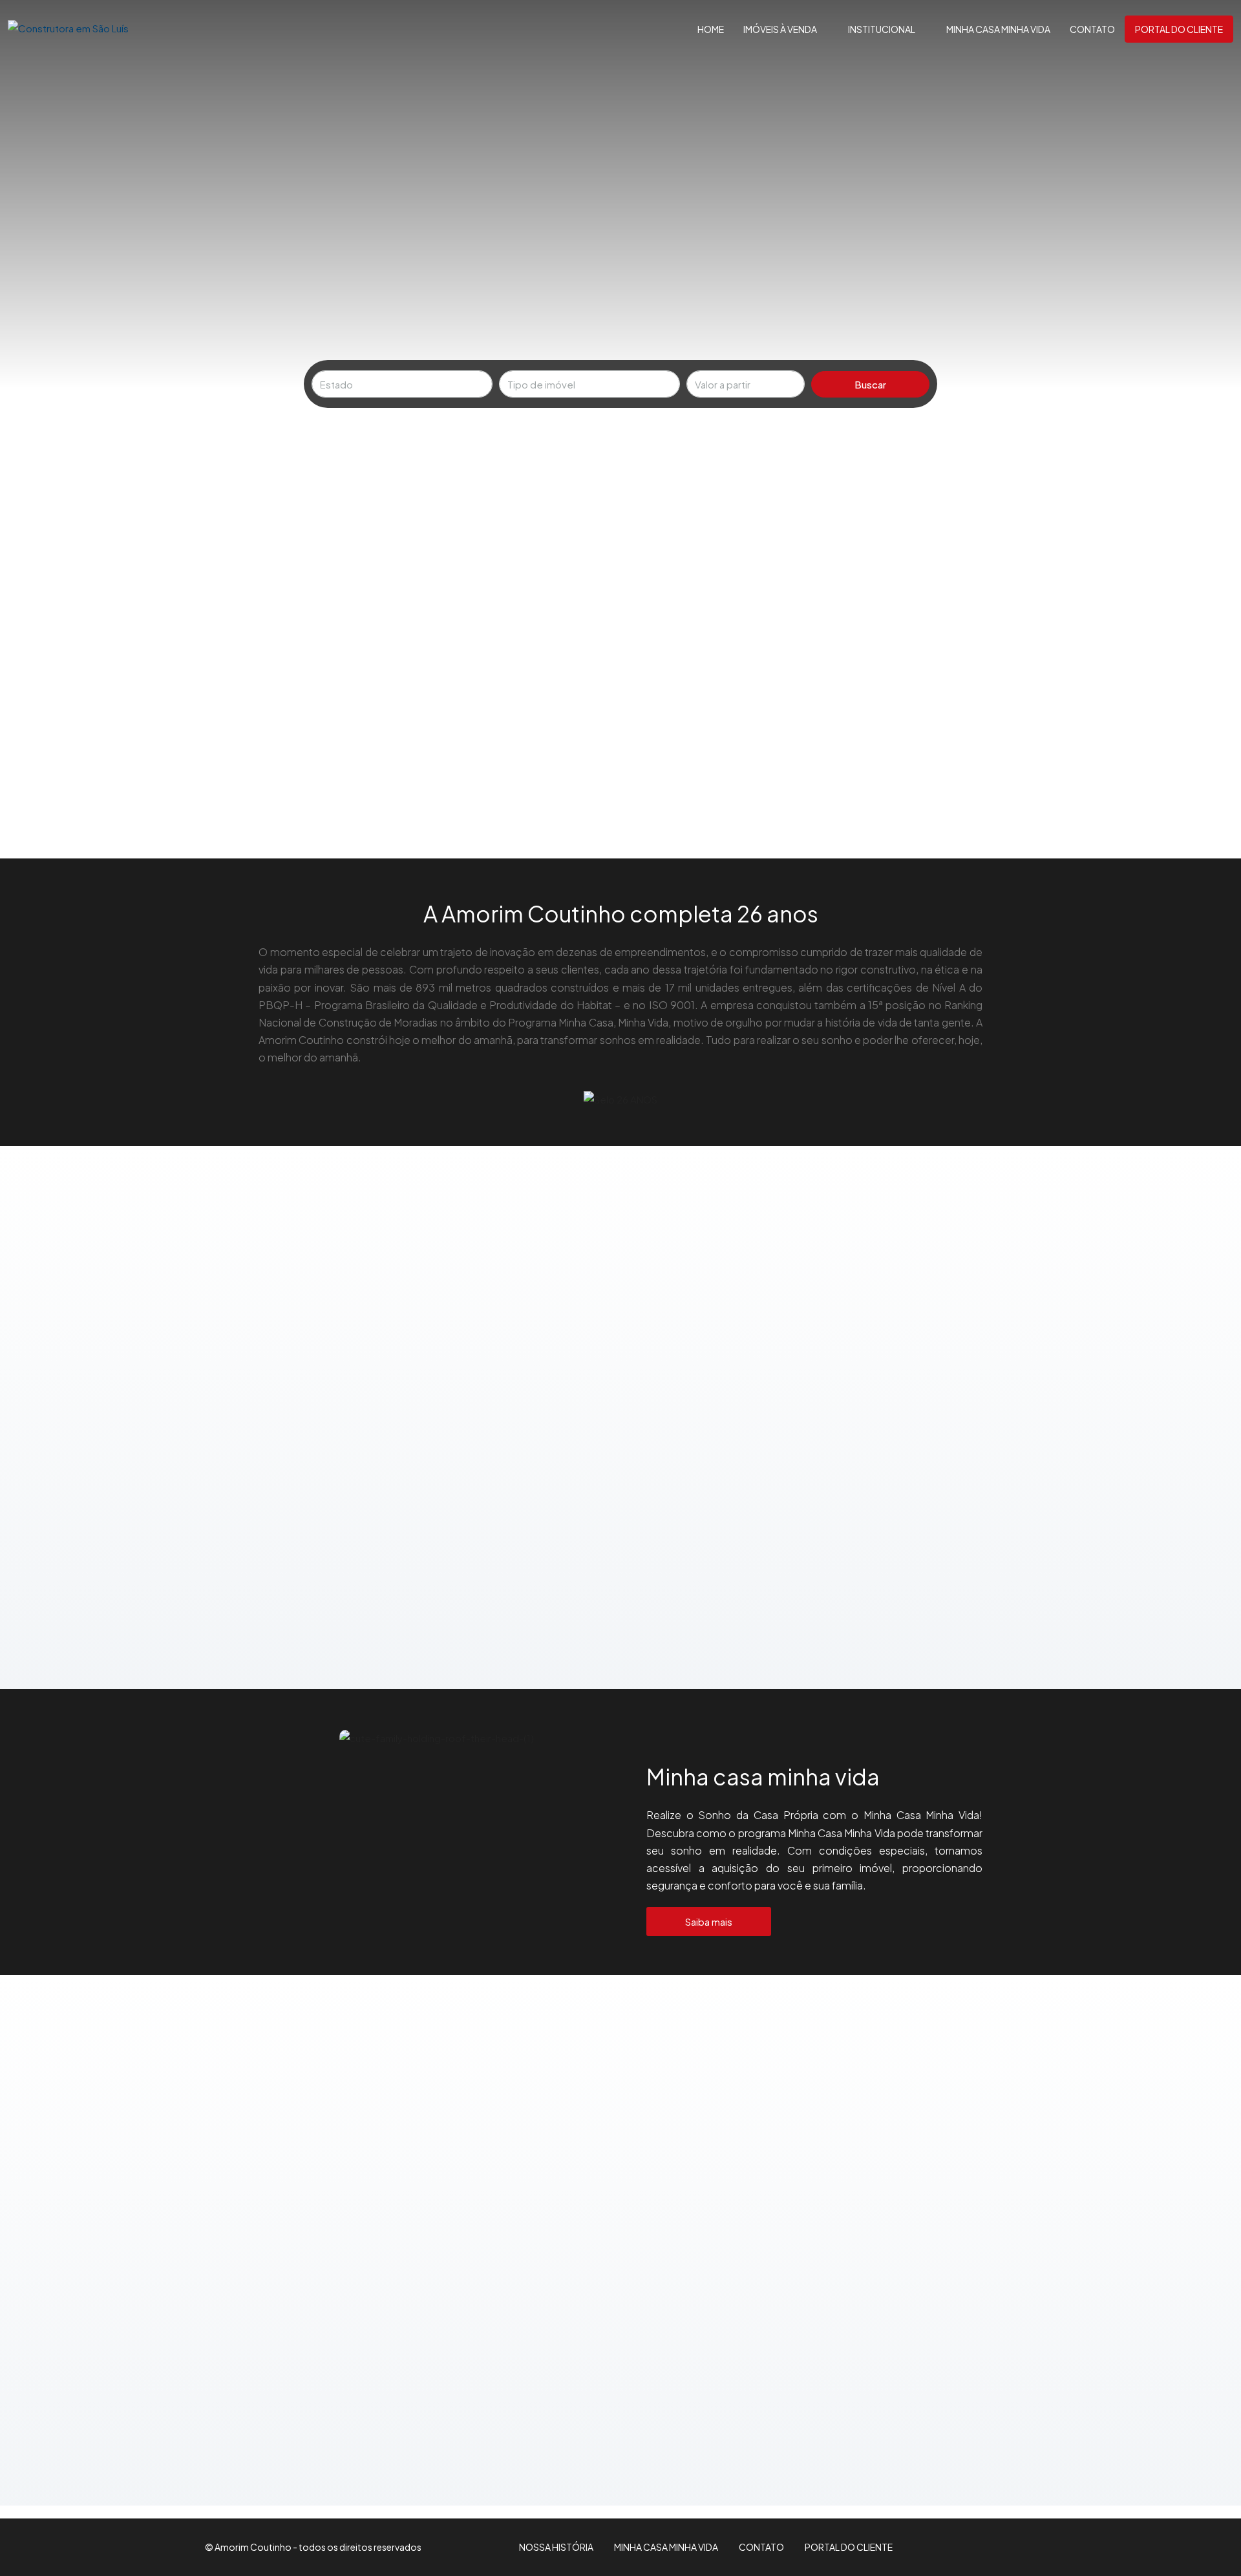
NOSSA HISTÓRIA (556, 2547)
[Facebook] (997, 2547)
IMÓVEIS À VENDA (780, 29)
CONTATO (1092, 29)
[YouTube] (1028, 2547)
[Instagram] (1013, 2547)
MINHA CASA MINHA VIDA (998, 29)
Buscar (870, 384)
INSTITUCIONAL (882, 29)
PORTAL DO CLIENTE (849, 2547)
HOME (711, 29)
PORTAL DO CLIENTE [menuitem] (1179, 29)
